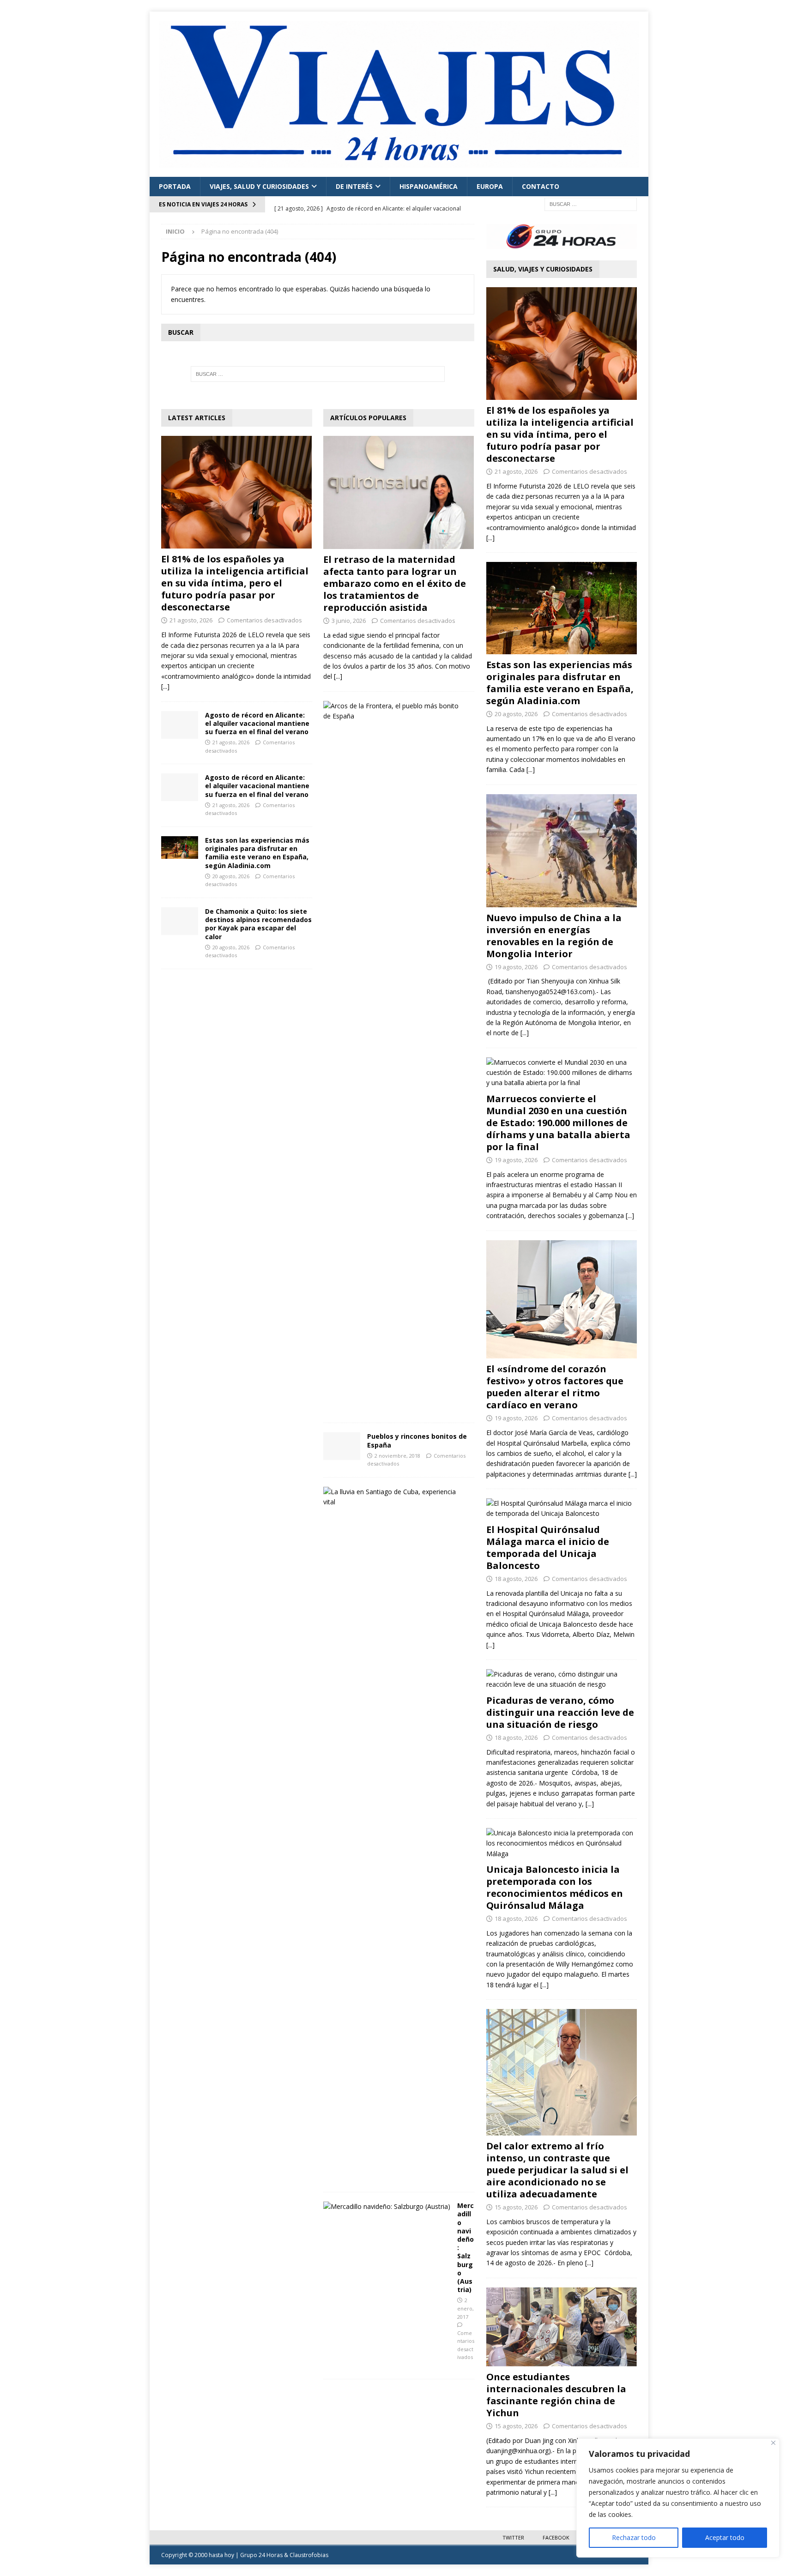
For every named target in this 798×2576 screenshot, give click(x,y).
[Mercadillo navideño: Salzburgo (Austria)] (387, 2207)
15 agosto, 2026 (516, 2207)
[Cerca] (773, 2443)
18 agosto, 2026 (516, 1579)
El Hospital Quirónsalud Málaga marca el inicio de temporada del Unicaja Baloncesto (548, 1547)
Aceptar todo (725, 2537)
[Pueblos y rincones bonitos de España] (342, 1446)
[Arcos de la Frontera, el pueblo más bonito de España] (395, 711)
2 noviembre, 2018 (397, 1456)
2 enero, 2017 (465, 2308)
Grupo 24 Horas (261, 2555)
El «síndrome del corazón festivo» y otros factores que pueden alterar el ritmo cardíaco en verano (555, 1387)
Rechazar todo (634, 2537)
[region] (678, 2498)
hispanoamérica (429, 186)
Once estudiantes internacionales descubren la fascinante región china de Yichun (556, 2395)
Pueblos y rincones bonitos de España (417, 1440)
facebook (556, 2537)
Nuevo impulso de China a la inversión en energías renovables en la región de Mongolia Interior (554, 936)
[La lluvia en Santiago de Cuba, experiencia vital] (395, 1497)
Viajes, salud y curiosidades (259, 186)
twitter (513, 2537)
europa (490, 186)
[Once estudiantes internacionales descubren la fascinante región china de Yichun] (562, 2327)
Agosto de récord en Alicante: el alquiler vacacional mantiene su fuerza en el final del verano (257, 723)
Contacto (541, 186)
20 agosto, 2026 (231, 876)
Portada (175, 186)
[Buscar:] (591, 204)
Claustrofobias (309, 2555)
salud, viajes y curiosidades (543, 269)
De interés (354, 186)
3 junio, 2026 (349, 621)
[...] (165, 686)
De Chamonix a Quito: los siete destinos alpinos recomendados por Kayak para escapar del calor (258, 924)
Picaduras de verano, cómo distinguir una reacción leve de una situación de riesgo (560, 1712)
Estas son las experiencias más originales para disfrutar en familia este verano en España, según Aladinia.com (257, 853)
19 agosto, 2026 (516, 967)
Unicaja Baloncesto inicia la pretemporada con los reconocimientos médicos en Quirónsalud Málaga (555, 1887)
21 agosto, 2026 (191, 620)
